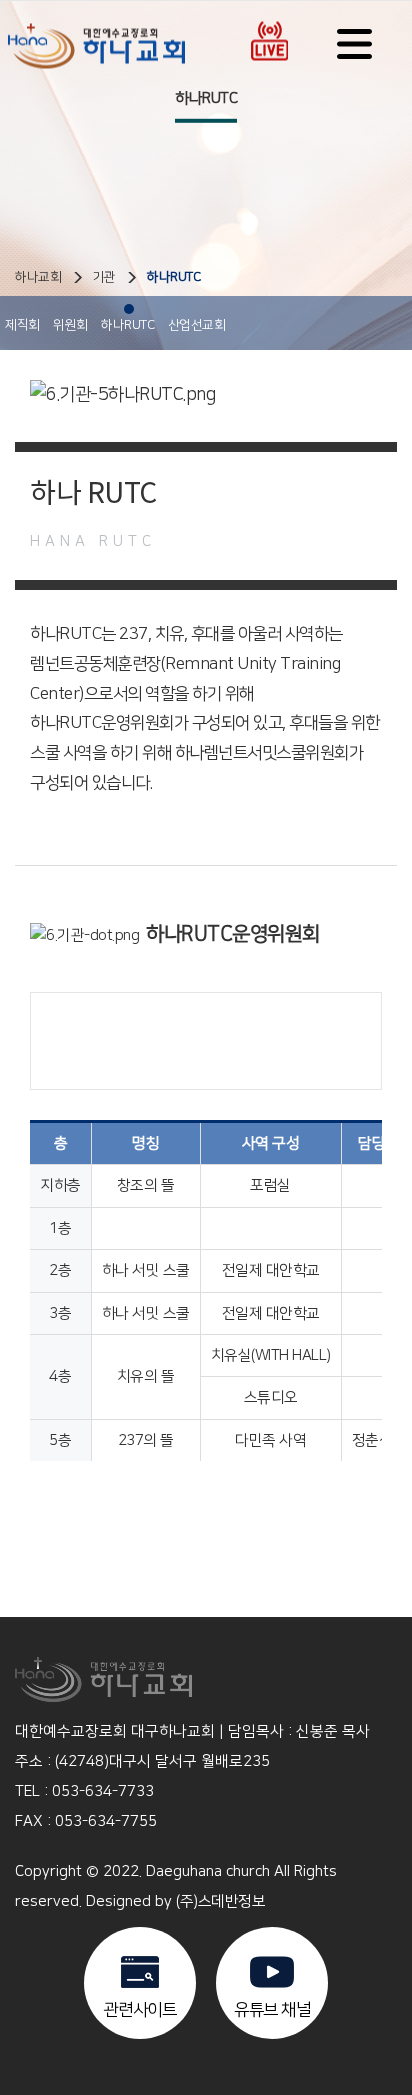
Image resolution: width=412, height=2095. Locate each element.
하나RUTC (173, 277)
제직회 (22, 325)
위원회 (70, 325)
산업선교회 (197, 325)
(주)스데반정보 (220, 1901)
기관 (104, 277)
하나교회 (38, 277)
